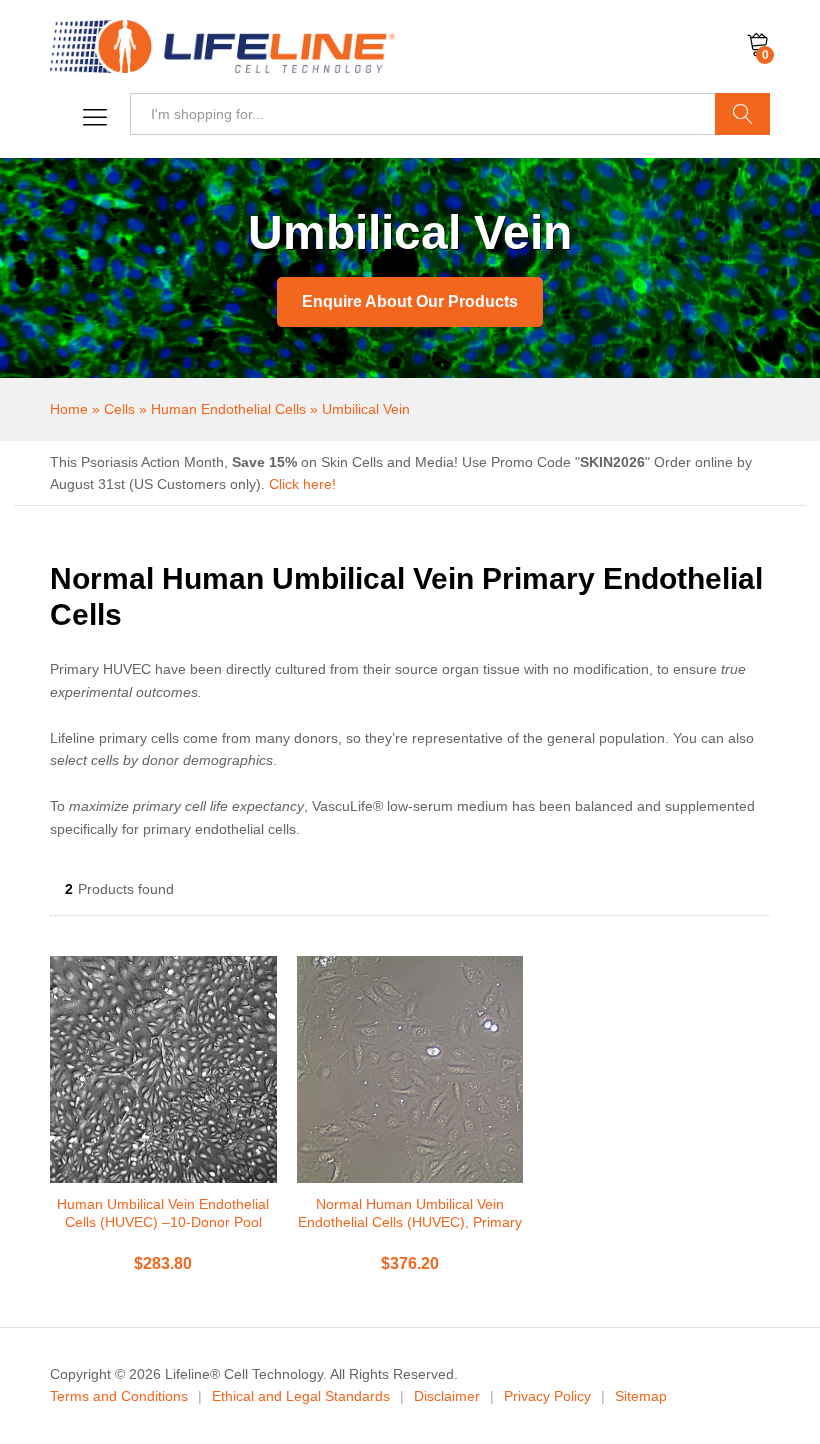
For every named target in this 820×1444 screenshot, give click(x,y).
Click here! (302, 484)
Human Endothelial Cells (228, 409)
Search (742, 114)
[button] (90, 118)
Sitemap (641, 1396)
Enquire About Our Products (410, 301)
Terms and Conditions (119, 1396)
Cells (119, 409)
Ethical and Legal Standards (301, 1396)
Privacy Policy (547, 1396)
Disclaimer (447, 1396)
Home (69, 409)
